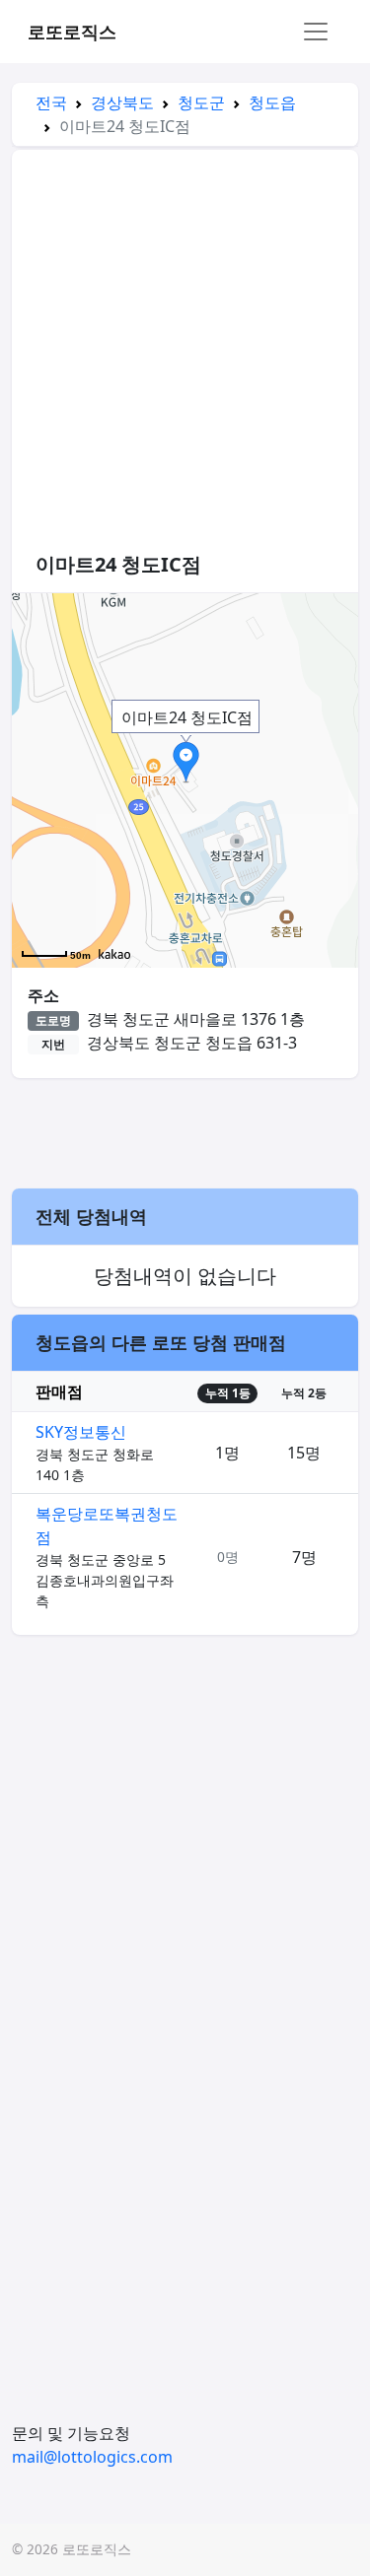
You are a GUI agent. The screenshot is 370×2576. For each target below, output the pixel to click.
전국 (51, 102)
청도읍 (272, 102)
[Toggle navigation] (316, 32)
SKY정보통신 (81, 1432)
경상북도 (122, 102)
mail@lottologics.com (92, 2457)
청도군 (201, 102)
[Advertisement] (185, 360)
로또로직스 (72, 32)
